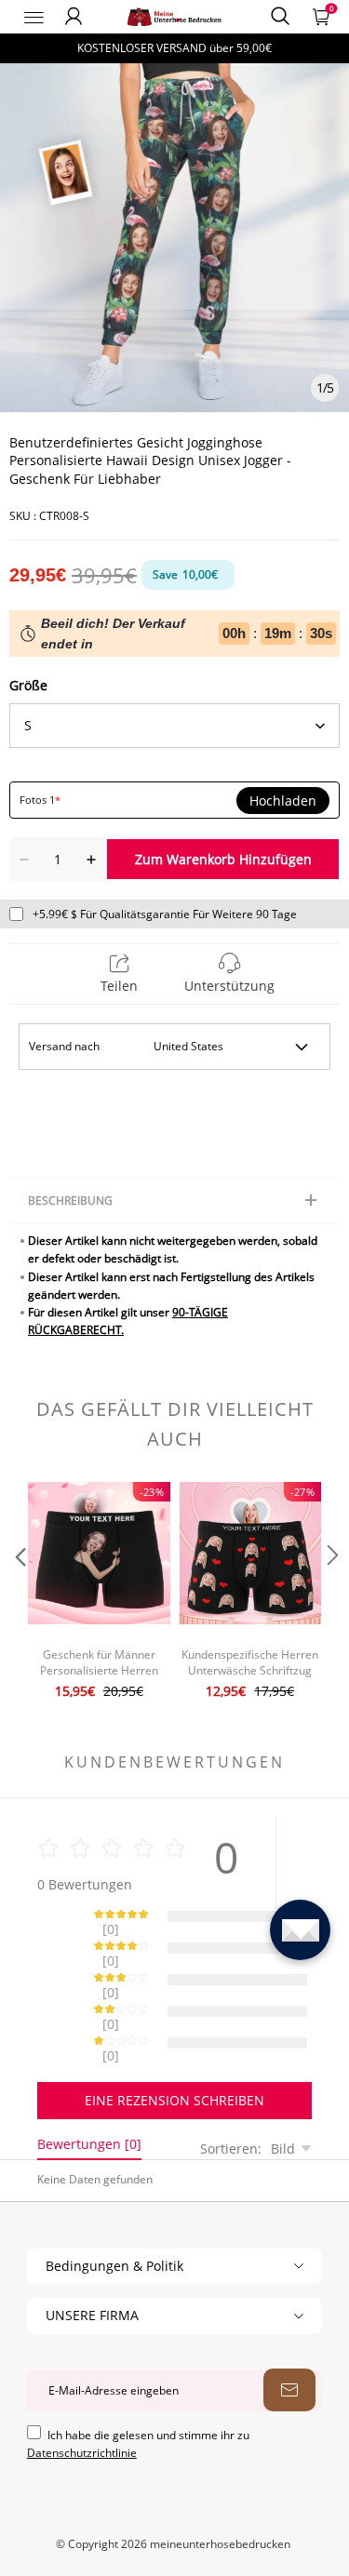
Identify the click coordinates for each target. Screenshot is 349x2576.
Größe (28, 685)
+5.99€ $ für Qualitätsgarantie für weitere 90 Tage (165, 914)
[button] (19, 1593)
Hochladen (283, 801)
